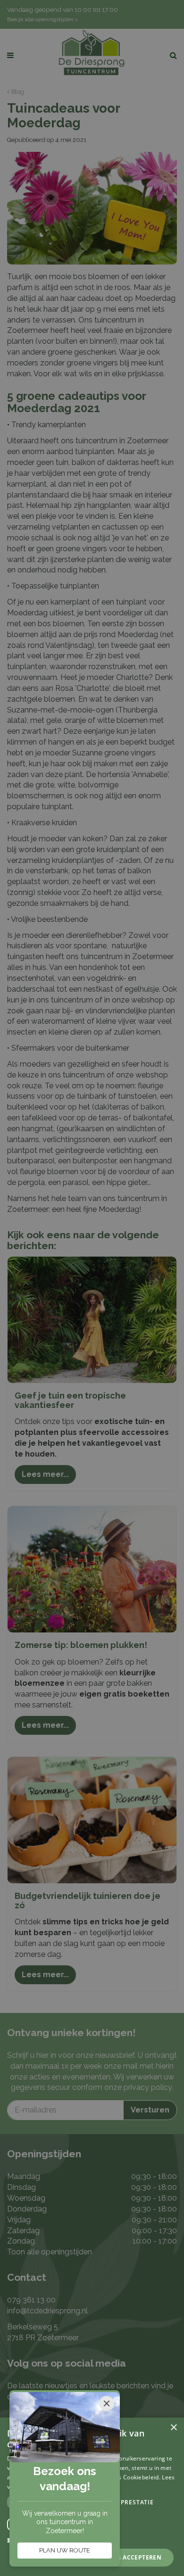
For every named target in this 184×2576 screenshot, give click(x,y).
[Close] (107, 2403)
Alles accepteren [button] (132, 2557)
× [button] (173, 2428)
